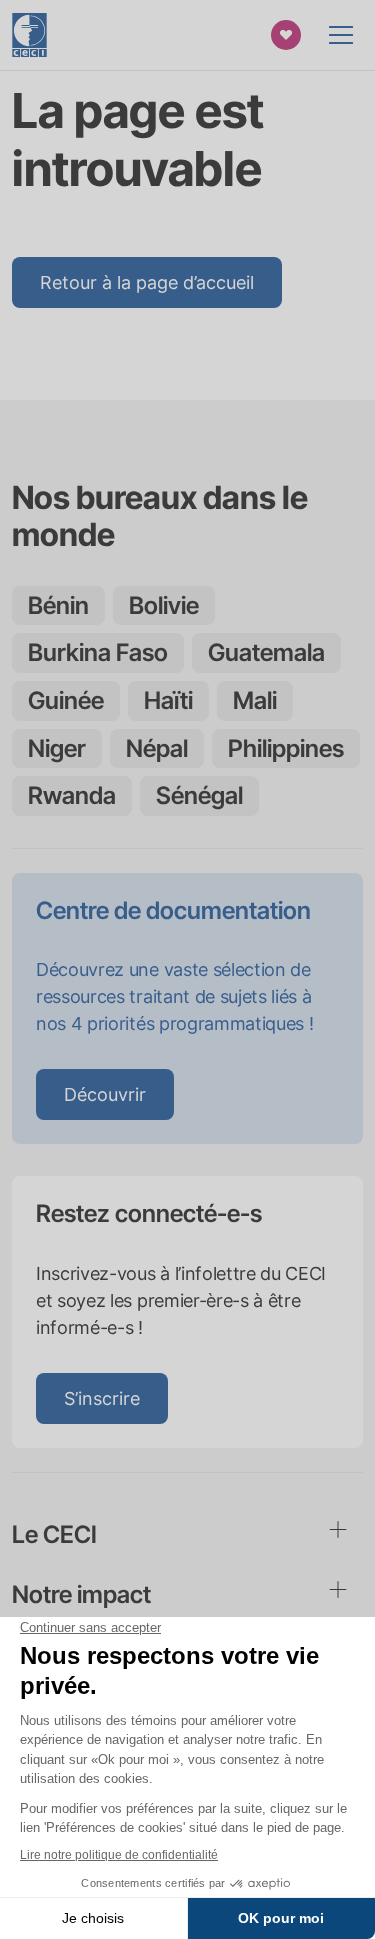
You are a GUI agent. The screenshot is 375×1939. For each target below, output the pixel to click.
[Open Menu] (341, 35)
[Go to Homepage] (29, 35)
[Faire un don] (286, 35)
